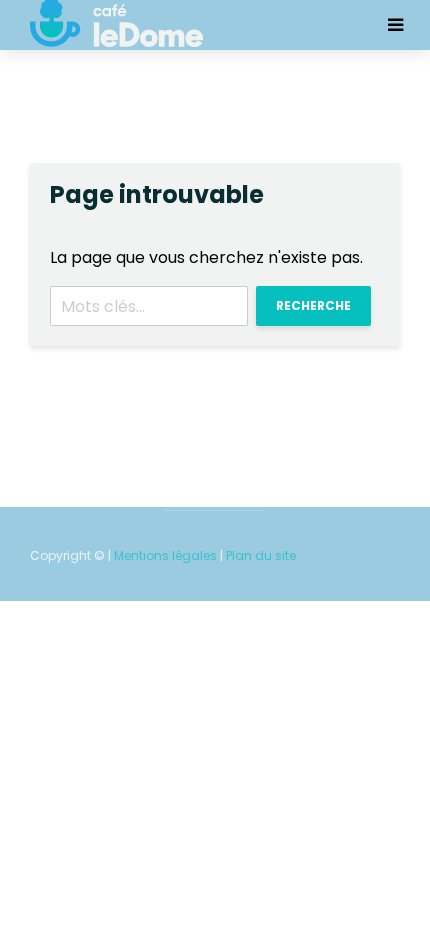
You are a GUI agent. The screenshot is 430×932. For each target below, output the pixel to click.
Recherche (313, 305)
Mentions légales (165, 555)
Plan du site (261, 555)
